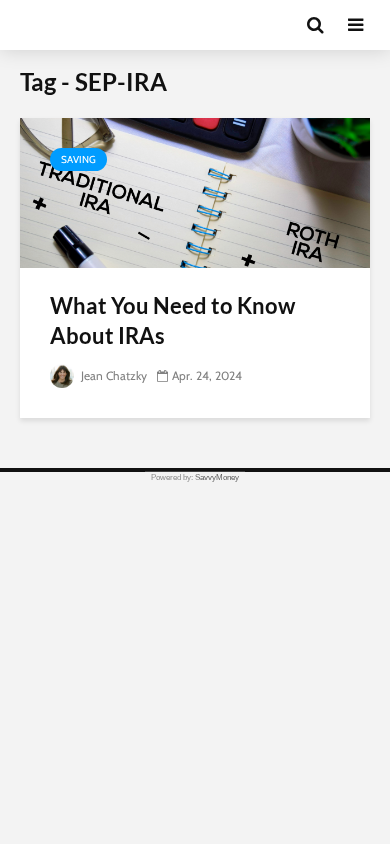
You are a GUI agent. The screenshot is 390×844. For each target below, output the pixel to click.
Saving (78, 159)
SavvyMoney (217, 477)
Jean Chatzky (112, 375)
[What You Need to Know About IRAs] (195, 191)
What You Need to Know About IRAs (172, 320)
